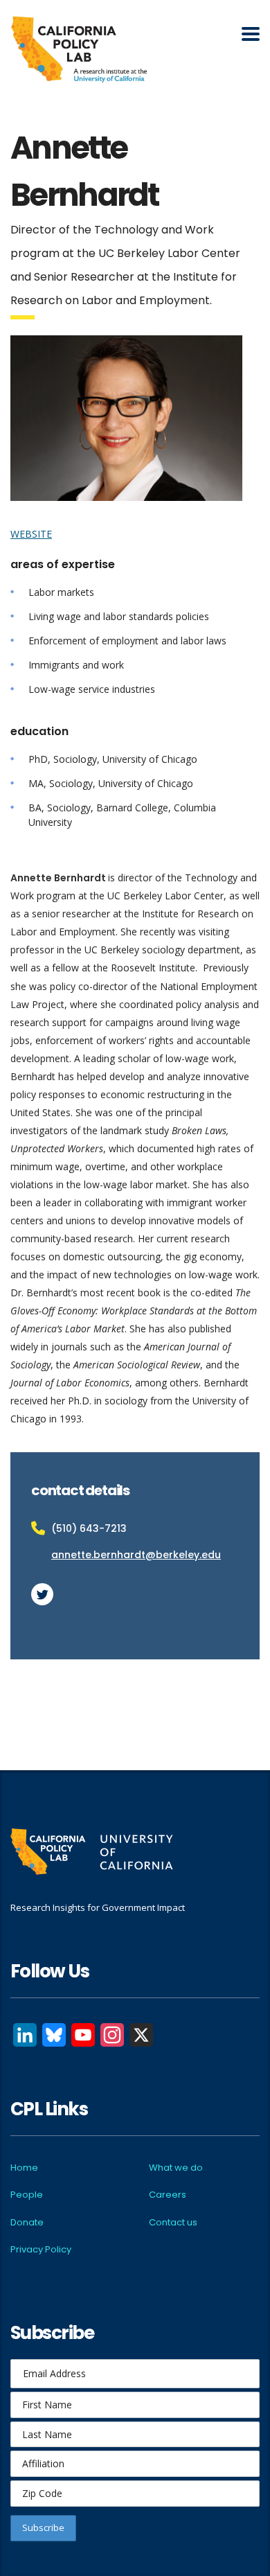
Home (24, 2168)
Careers (168, 2195)
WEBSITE (31, 534)
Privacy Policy (41, 2249)
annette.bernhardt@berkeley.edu (136, 1555)
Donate (27, 2222)
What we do (176, 2168)
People (27, 2195)
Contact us (173, 2222)
